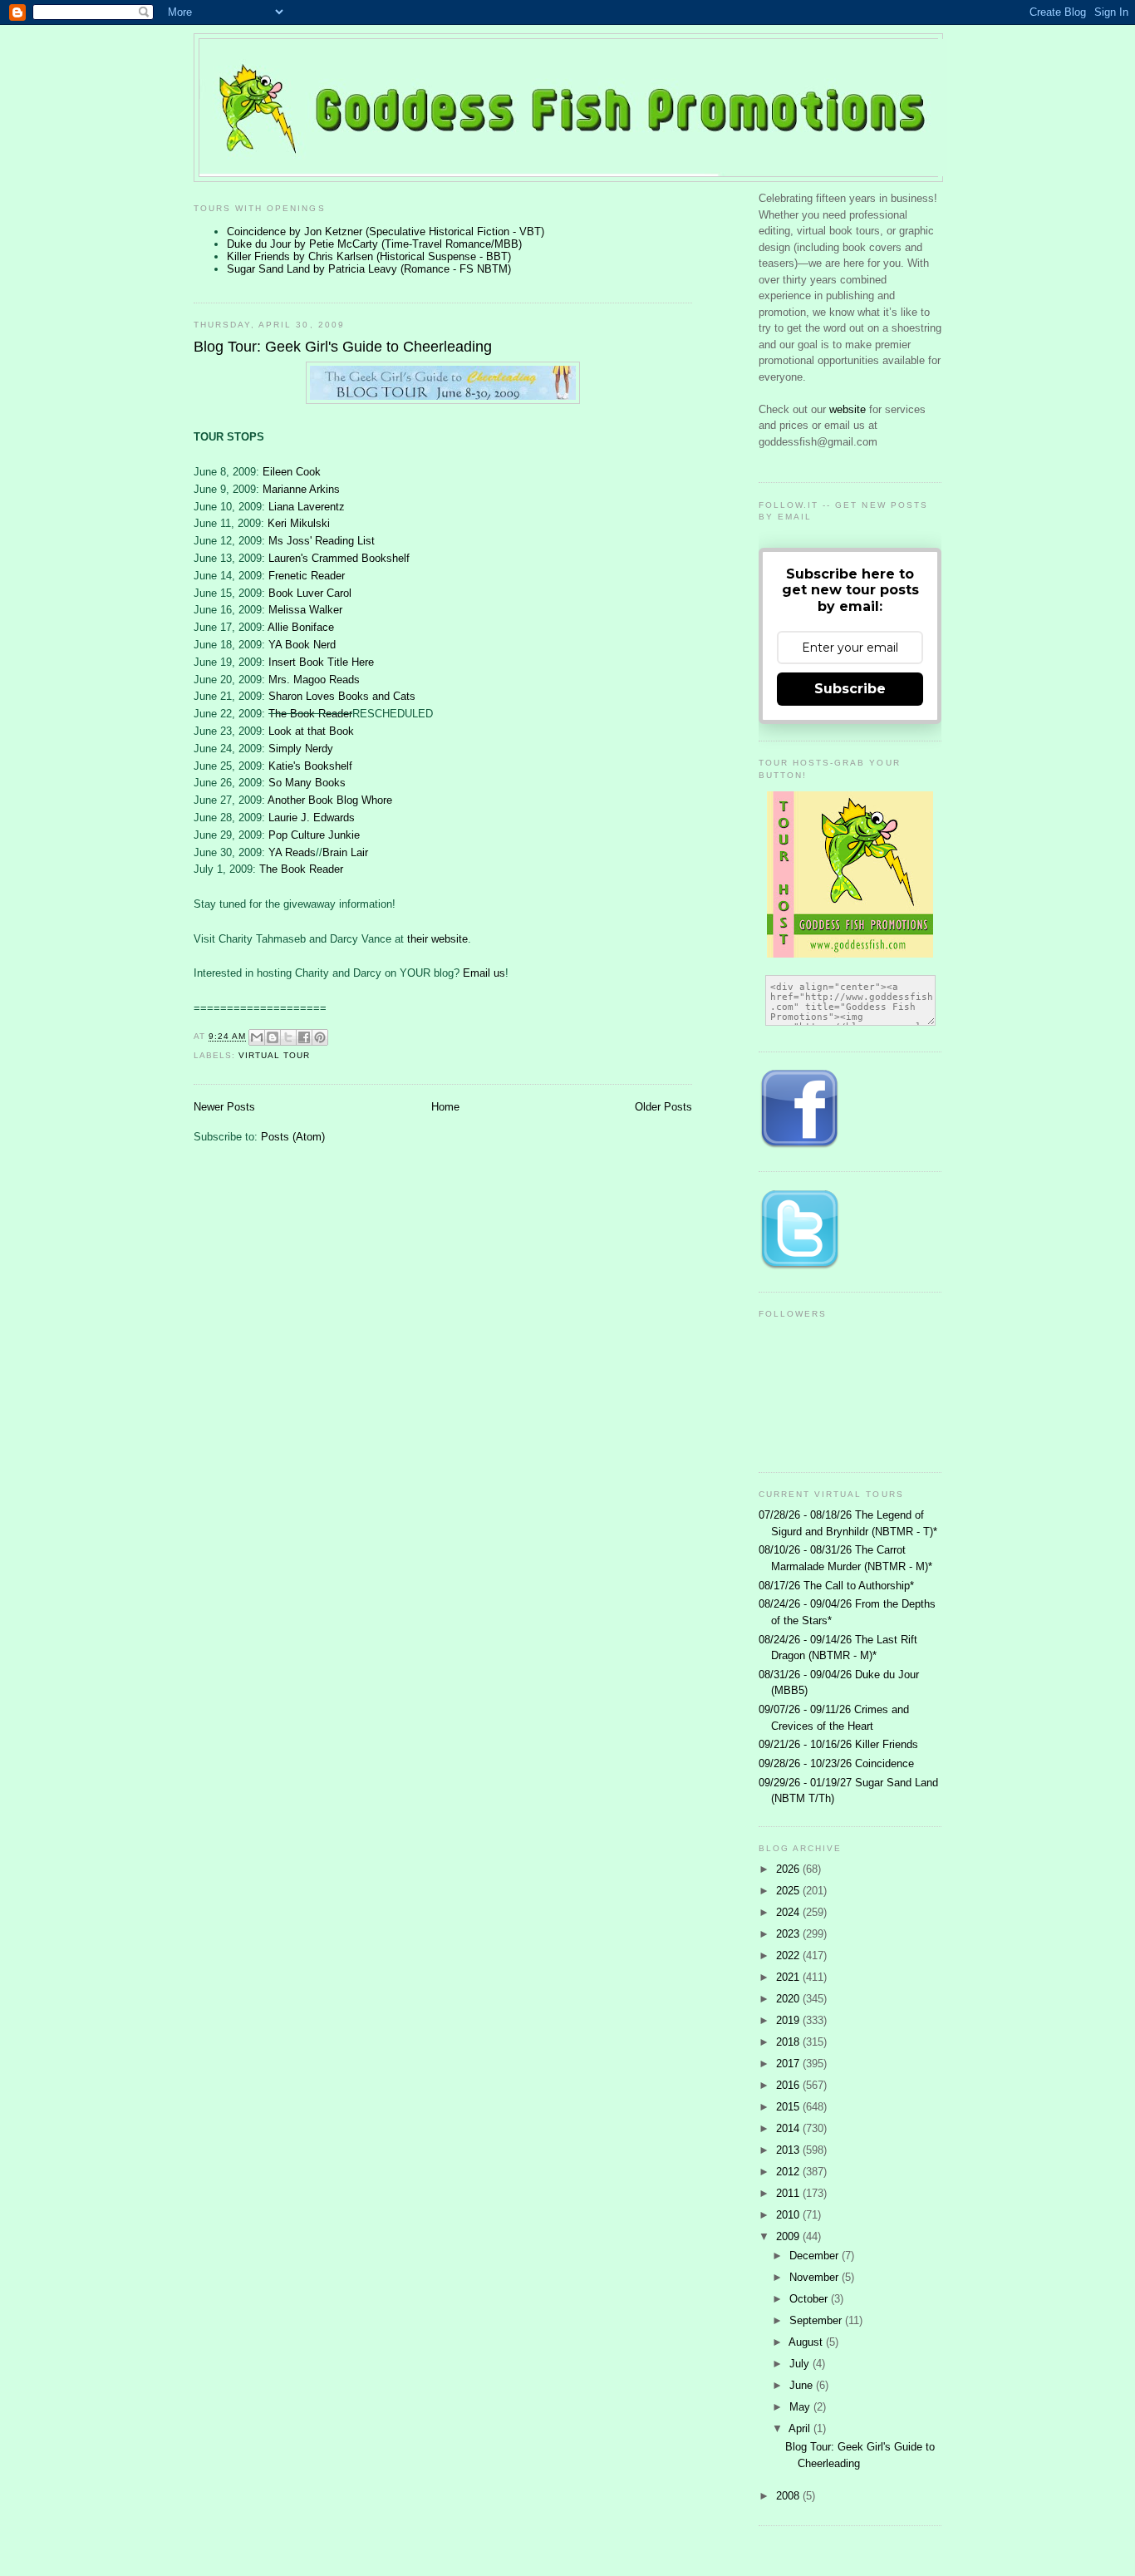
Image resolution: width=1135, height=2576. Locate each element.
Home (445, 1107)
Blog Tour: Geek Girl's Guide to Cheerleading (343, 347)
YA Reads (292, 852)
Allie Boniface (301, 627)
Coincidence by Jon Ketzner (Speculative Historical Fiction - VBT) (386, 231)
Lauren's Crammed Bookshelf (339, 558)
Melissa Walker (305, 610)
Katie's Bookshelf (310, 766)
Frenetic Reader (307, 576)
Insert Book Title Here (321, 662)
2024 (789, 1912)
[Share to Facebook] (304, 1037)
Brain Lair (345, 852)
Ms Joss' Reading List (322, 541)
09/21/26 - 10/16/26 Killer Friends (838, 1744)
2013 (789, 2150)
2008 (789, 2496)
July (801, 2364)
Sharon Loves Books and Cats (342, 696)
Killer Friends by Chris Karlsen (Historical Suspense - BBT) (369, 256)
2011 (789, 2193)
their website (437, 939)
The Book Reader (310, 714)
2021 (789, 1977)
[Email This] (257, 1037)
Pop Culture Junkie (314, 835)
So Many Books (307, 783)
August (807, 2342)
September (817, 2320)
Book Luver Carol (310, 593)
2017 (789, 2064)
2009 (789, 2236)
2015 (789, 2107)
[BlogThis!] (273, 1037)
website (849, 409)
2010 (789, 2215)
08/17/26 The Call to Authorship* (836, 1586)
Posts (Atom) (293, 1137)
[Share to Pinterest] (320, 1037)
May (801, 2407)
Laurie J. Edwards (312, 818)
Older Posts (663, 1107)
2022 (789, 1955)
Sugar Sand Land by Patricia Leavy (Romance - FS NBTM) (369, 269)
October (810, 2299)
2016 (789, 2085)
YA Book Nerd (302, 645)
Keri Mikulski (299, 523)
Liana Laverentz (307, 507)
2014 (789, 2128)
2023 (789, 1934)
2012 (789, 2172)
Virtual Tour (274, 1055)
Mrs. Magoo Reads (314, 680)
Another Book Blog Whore (330, 800)
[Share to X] (288, 1037)
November (816, 2277)
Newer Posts (224, 1107)
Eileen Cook (292, 472)
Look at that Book (311, 731)
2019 (789, 2020)
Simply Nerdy (301, 749)
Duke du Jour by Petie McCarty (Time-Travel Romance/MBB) (374, 244)
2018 (789, 2042)
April (801, 2428)
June (803, 2385)
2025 (789, 1891)
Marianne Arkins (301, 489)
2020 (789, 1999)
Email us (484, 973)
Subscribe (850, 689)
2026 (789, 1869)
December (816, 2256)
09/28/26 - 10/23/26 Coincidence (836, 1763)
